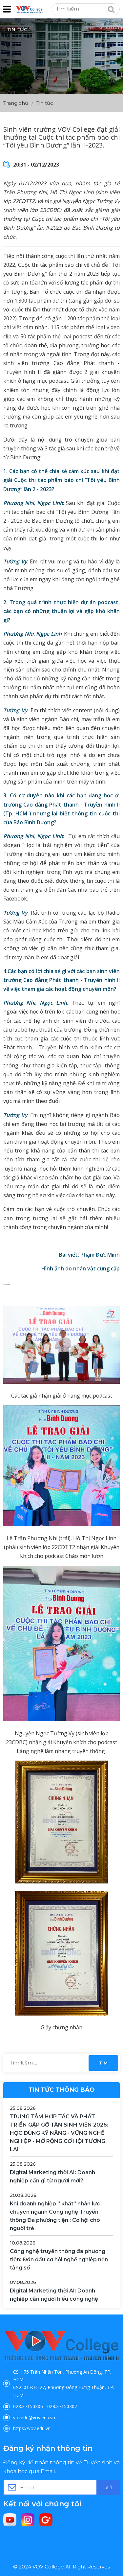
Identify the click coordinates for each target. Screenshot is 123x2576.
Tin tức (45, 103)
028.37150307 (62, 2406)
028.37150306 (28, 2406)
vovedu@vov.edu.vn (34, 2417)
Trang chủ (16, 103)
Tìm (103, 2063)
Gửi (108, 2487)
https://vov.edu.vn (32, 2428)
